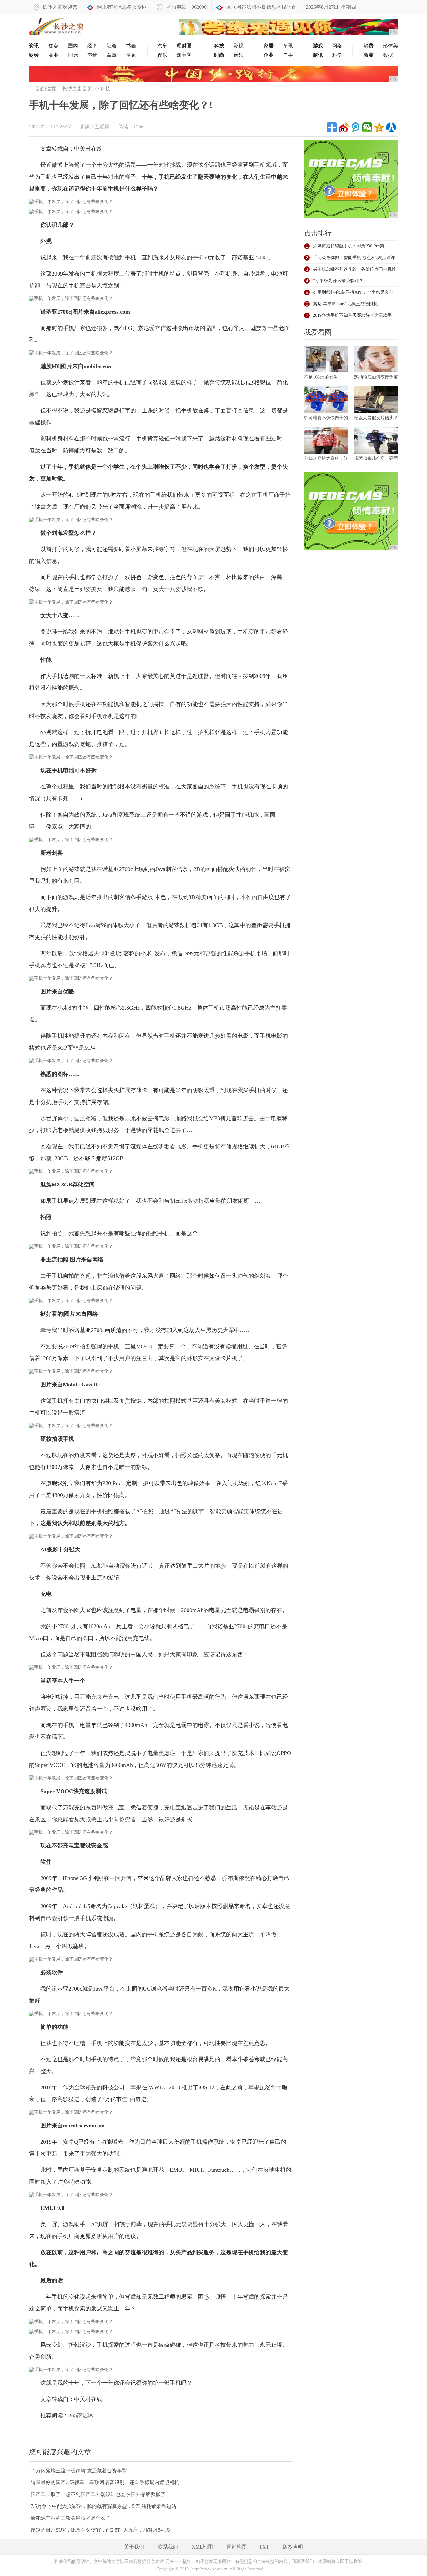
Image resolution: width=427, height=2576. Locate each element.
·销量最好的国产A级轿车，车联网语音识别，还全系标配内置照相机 (104, 2482)
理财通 (184, 46)
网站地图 (237, 2547)
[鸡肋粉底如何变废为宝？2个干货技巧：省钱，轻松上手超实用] (376, 360)
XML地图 (202, 2547)
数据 (388, 55)
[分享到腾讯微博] (355, 127)
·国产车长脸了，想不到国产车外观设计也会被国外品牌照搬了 (97, 2494)
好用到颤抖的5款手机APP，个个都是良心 (353, 292)
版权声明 (293, 2547)
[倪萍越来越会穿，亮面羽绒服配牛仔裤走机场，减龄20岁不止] (376, 441)
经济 (92, 46)
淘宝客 (184, 55)
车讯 (288, 46)
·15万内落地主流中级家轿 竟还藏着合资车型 (78, 2471)
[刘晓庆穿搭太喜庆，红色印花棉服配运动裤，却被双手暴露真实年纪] (326, 441)
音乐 (239, 55)
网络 (337, 46)
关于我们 (134, 2547)
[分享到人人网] (391, 127)
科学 (337, 55)
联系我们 (168, 2547)
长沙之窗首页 (77, 89)
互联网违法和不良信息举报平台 (261, 7)
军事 (112, 55)
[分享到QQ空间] (379, 127)
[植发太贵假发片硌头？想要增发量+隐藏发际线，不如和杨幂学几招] (376, 401)
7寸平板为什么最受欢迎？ (338, 281)
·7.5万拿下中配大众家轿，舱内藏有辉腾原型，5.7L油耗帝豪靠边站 (103, 2506)
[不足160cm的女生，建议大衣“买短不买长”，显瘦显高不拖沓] (326, 360)
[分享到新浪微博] (344, 127)
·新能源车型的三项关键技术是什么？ (70, 2518)
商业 (53, 55)
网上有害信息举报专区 (122, 7)
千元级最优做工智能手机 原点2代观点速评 (354, 258)
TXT (264, 2547)
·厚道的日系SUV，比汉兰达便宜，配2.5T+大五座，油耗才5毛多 (100, 2530)
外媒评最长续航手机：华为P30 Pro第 (349, 246)
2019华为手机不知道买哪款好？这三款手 (352, 315)
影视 (239, 46)
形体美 (390, 46)
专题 (131, 55)
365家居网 (81, 2415)
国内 (73, 46)
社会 (112, 46)
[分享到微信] (367, 127)
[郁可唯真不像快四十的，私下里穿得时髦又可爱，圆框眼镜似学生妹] (326, 401)
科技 (105, 89)
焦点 (53, 46)
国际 (73, 55)
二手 (288, 55)
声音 (92, 55)
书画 (131, 46)
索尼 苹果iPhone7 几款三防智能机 (345, 304)
